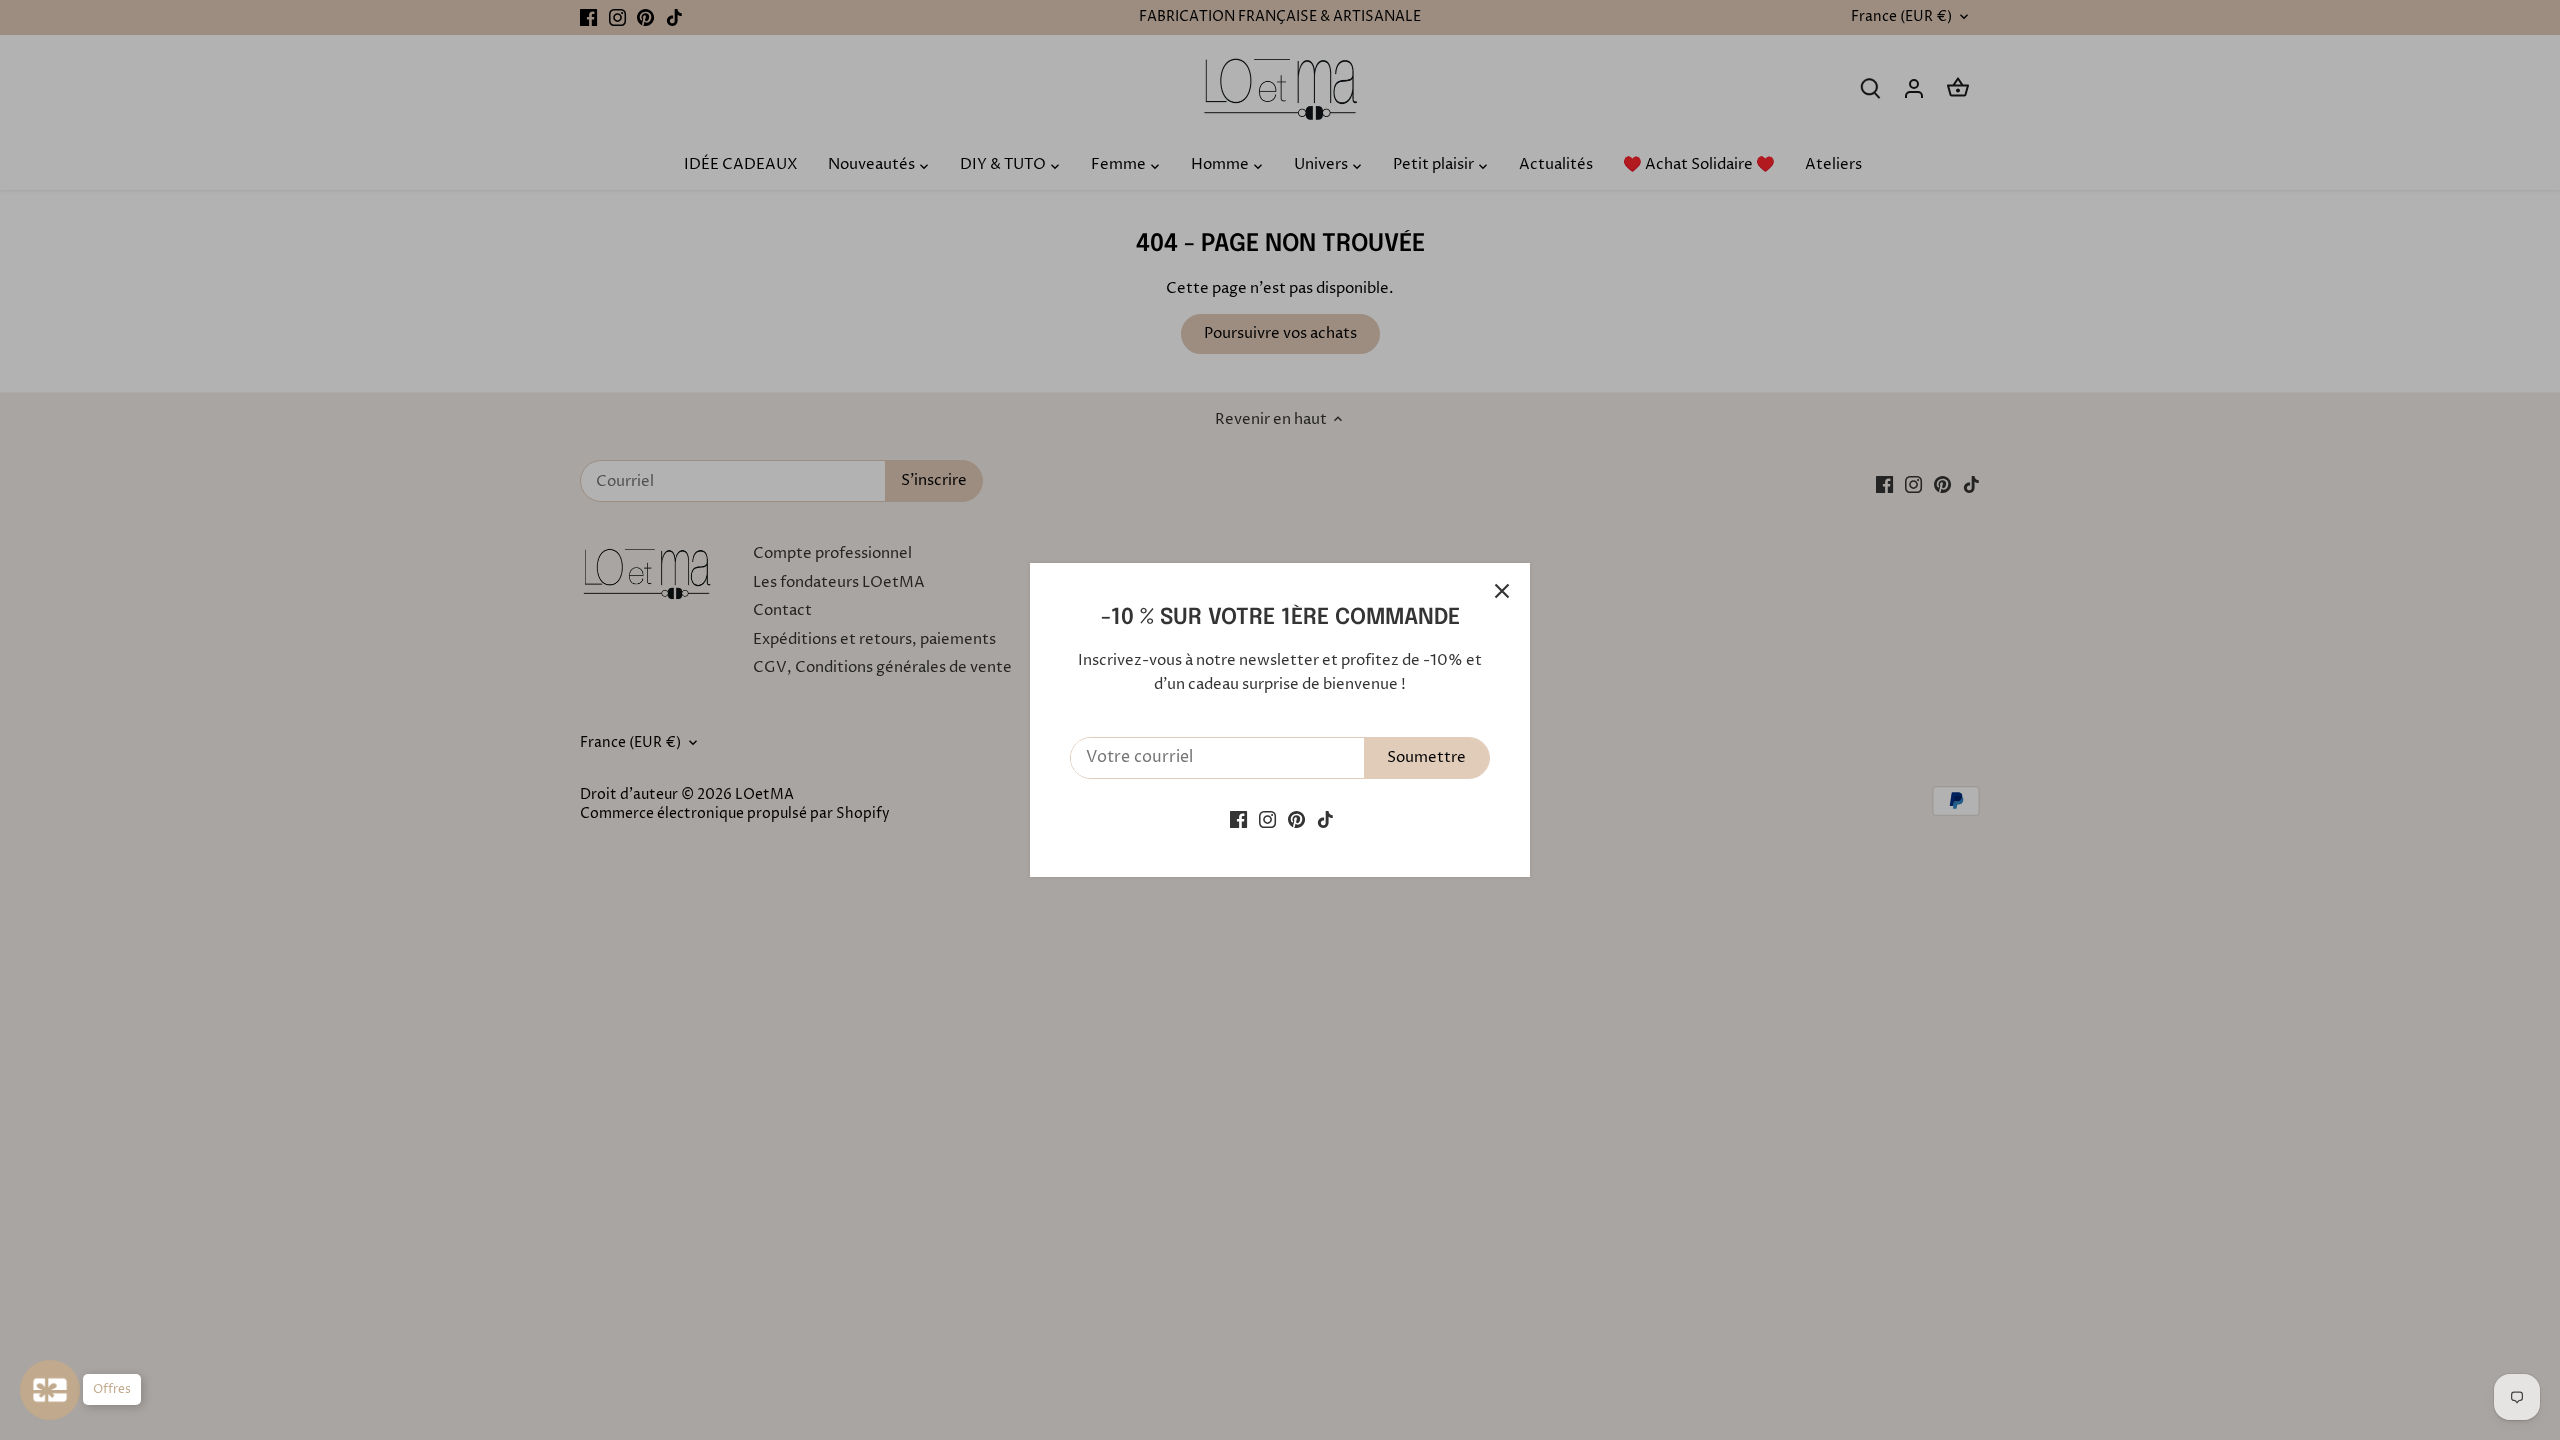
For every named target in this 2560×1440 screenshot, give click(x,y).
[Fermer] (1502, 591)
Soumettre (1426, 757)
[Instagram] (1267, 819)
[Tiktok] (1325, 819)
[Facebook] (1238, 819)
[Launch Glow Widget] (50, 1390)
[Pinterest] (1296, 819)
